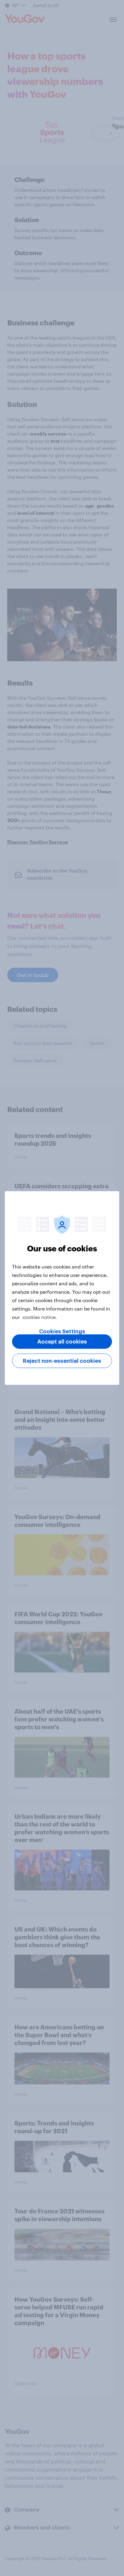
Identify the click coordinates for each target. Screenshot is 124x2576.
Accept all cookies (62, 1342)
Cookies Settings (62, 1332)
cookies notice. (40, 1317)
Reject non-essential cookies (62, 1361)
